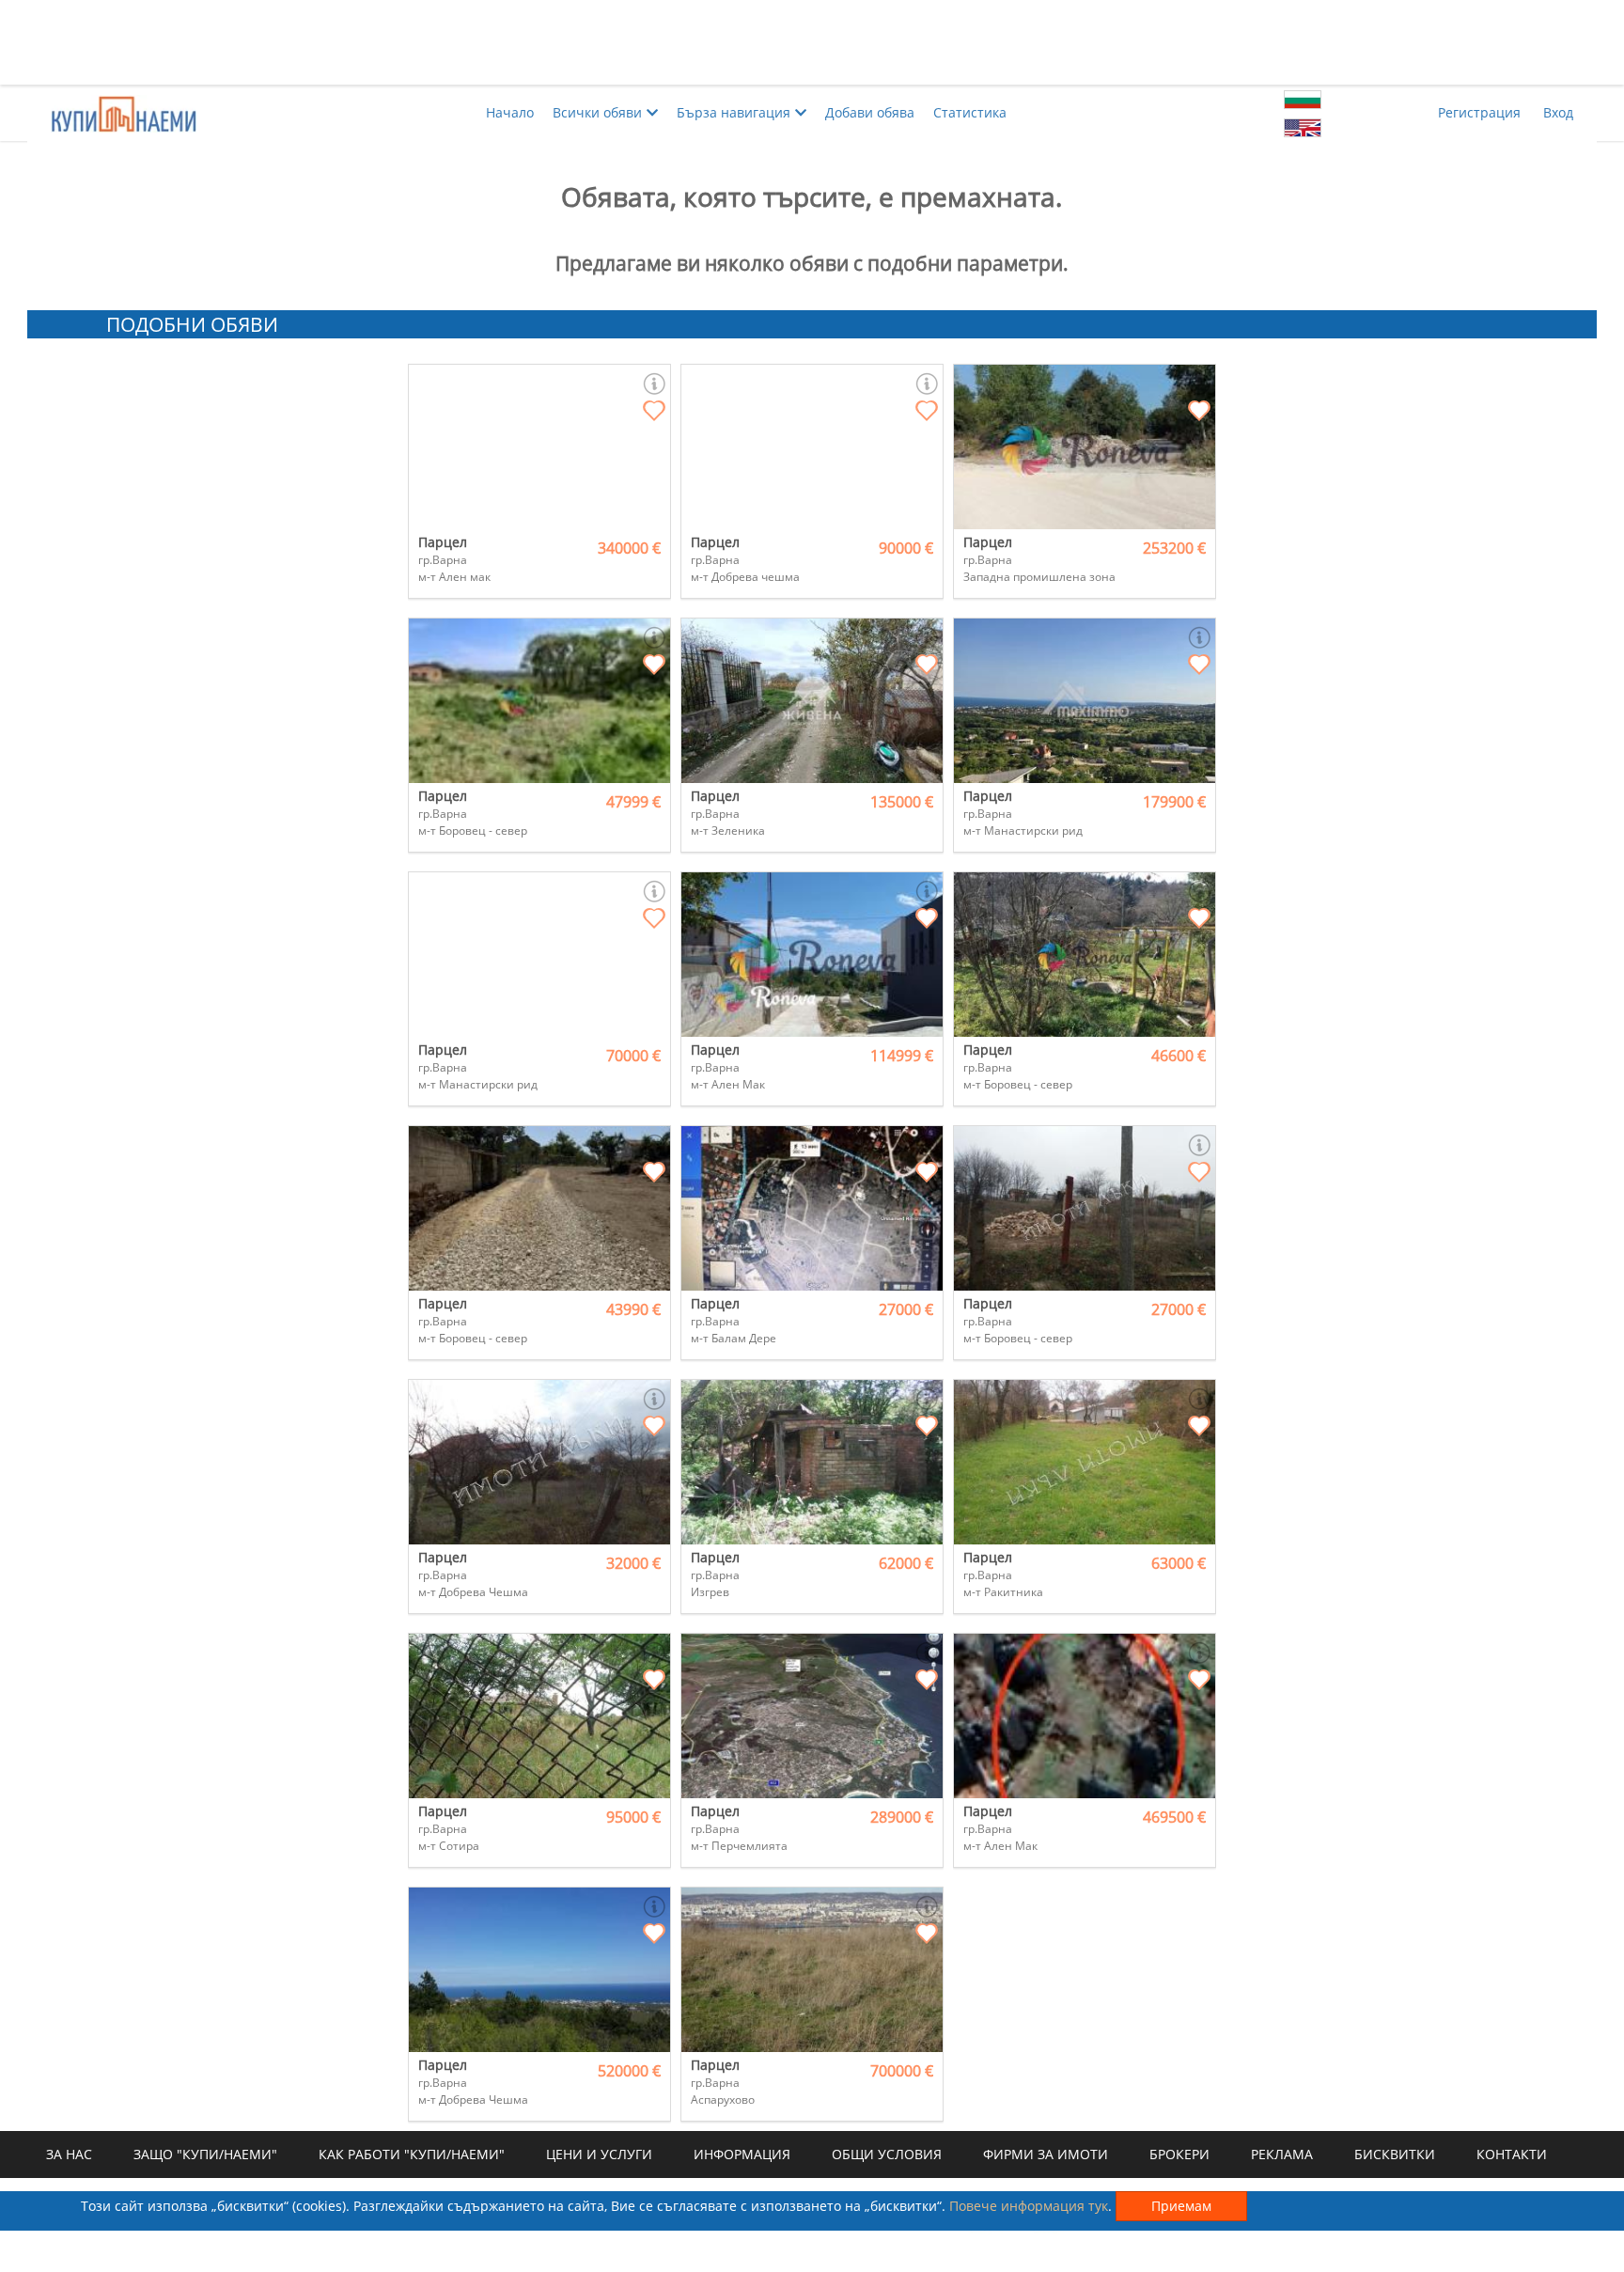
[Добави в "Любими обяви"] (654, 412)
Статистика (970, 112)
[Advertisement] (812, 42)
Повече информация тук (1029, 2206)
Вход (1558, 112)
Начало (510, 112)
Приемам (1181, 2206)
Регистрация (1479, 112)
